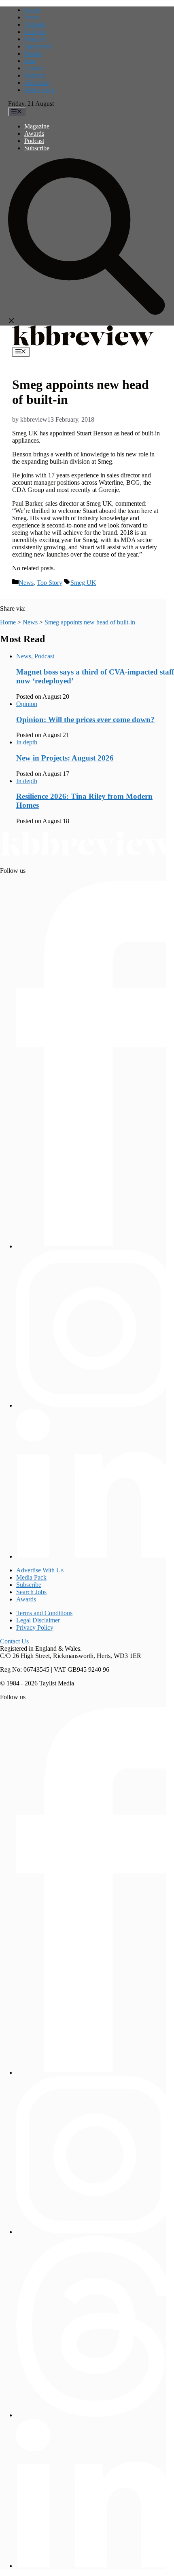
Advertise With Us (40, 1570)
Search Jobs (31, 1592)
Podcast (34, 141)
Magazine (37, 126)
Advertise (37, 83)
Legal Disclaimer (38, 1620)
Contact (34, 68)
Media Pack (39, 90)
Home (32, 10)
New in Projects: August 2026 (65, 758)
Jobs (30, 61)
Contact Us (14, 1641)
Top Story (50, 583)
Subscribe (37, 148)
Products (35, 39)
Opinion (35, 24)
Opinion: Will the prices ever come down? (85, 720)
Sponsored (38, 46)
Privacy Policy (35, 1627)
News (32, 17)
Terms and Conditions (44, 1613)
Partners (35, 75)
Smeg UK (83, 583)
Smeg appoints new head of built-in (90, 622)
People (33, 54)
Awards (34, 133)
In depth (35, 32)
